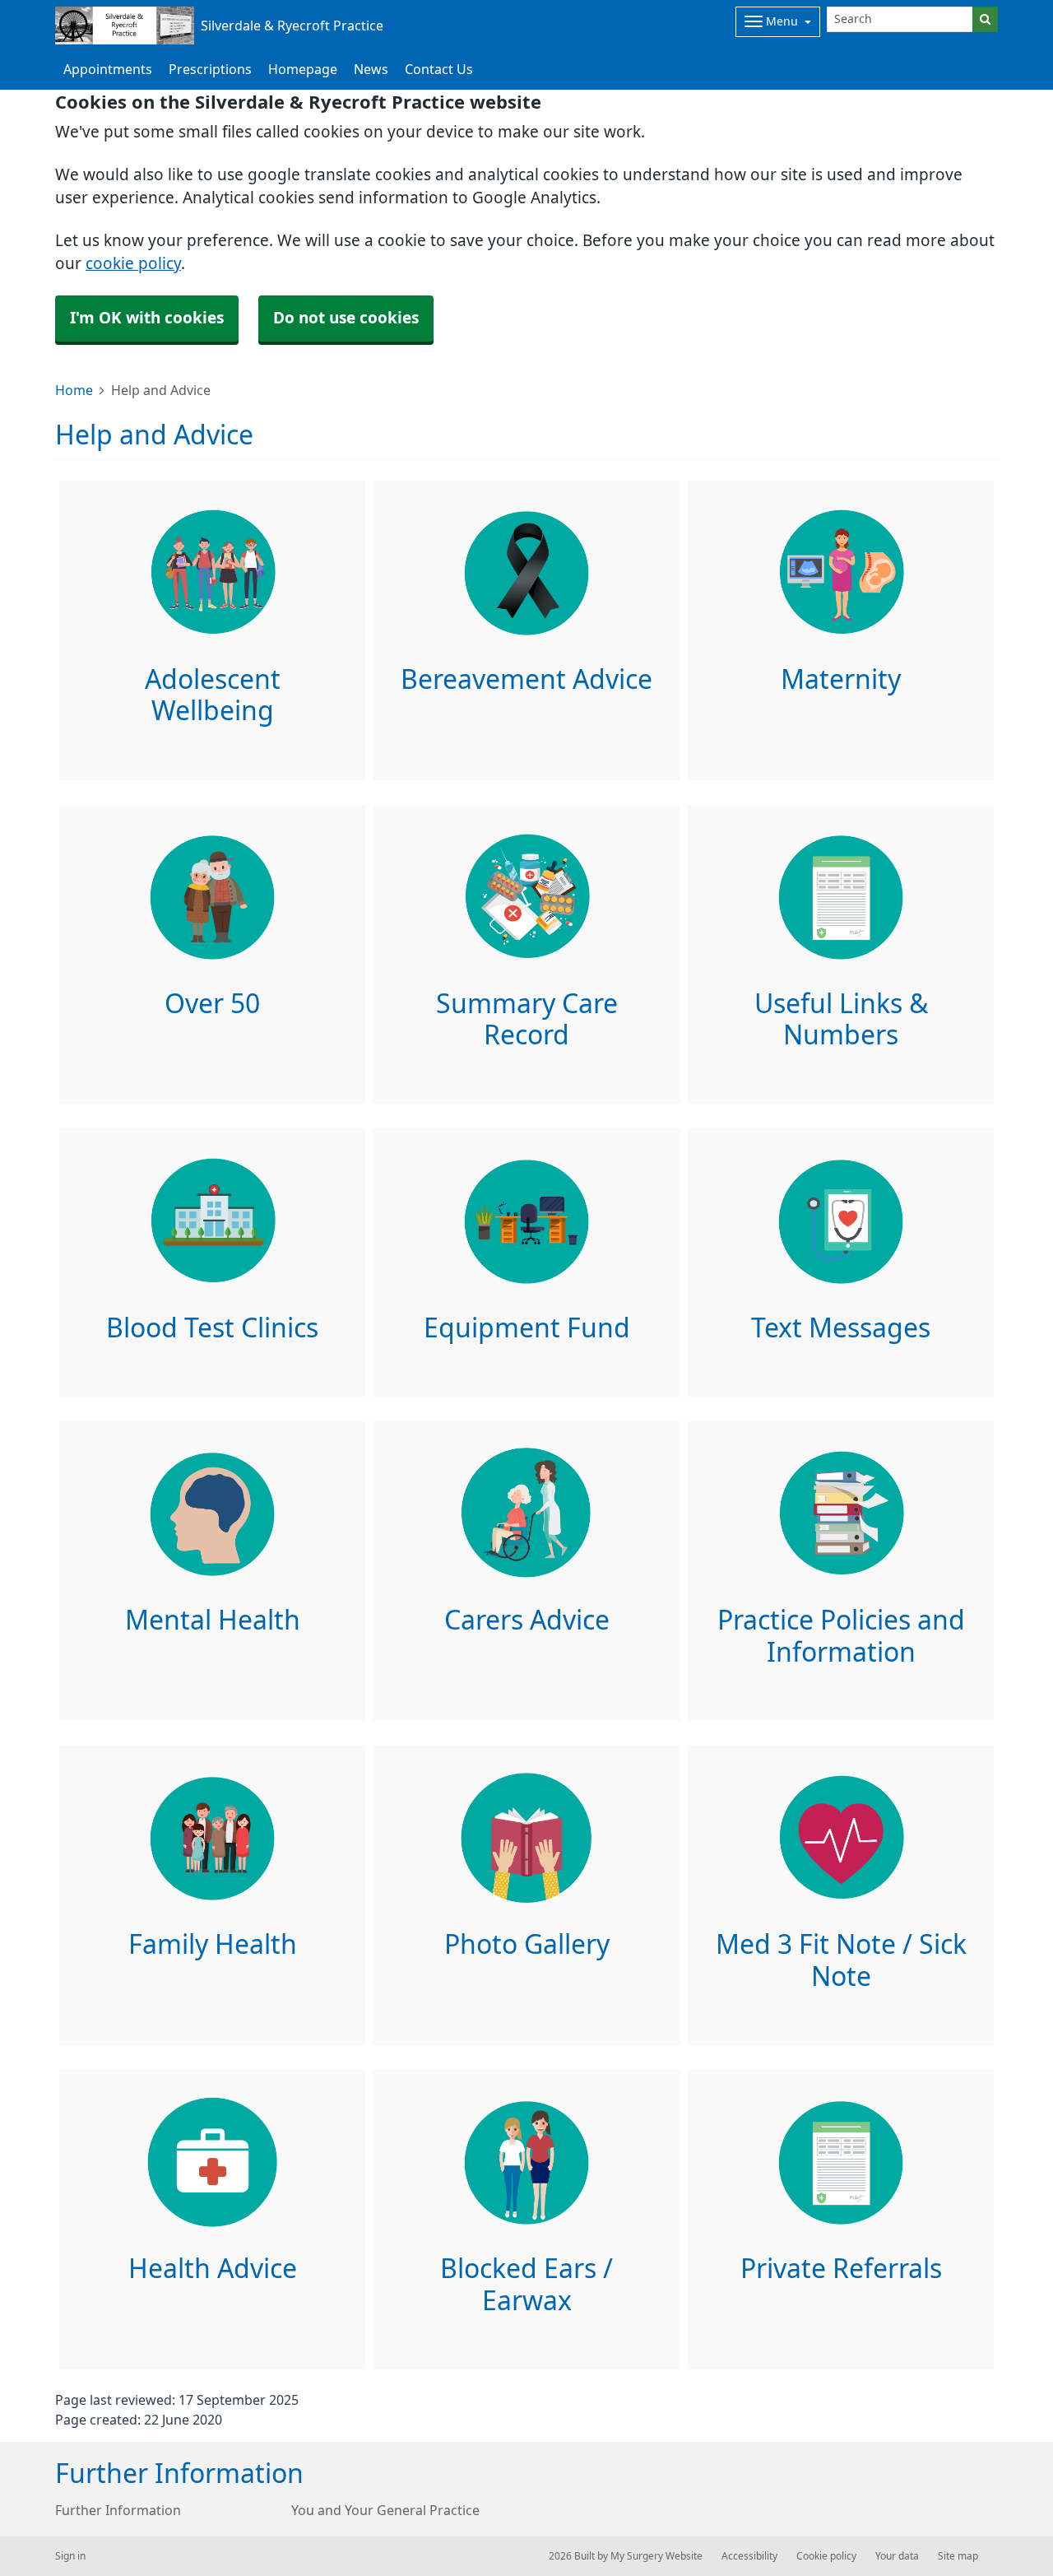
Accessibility (749, 2556)
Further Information (118, 2510)
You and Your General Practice (385, 2510)
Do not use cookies (346, 318)
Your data (897, 2556)
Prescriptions (210, 69)
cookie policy (133, 264)
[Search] (985, 19)
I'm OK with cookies (147, 318)
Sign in (70, 2556)
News (371, 69)
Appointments (108, 69)
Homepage (303, 69)
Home (74, 390)
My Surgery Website (656, 2556)
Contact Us (439, 69)
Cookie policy (826, 2556)
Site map (958, 2556)
